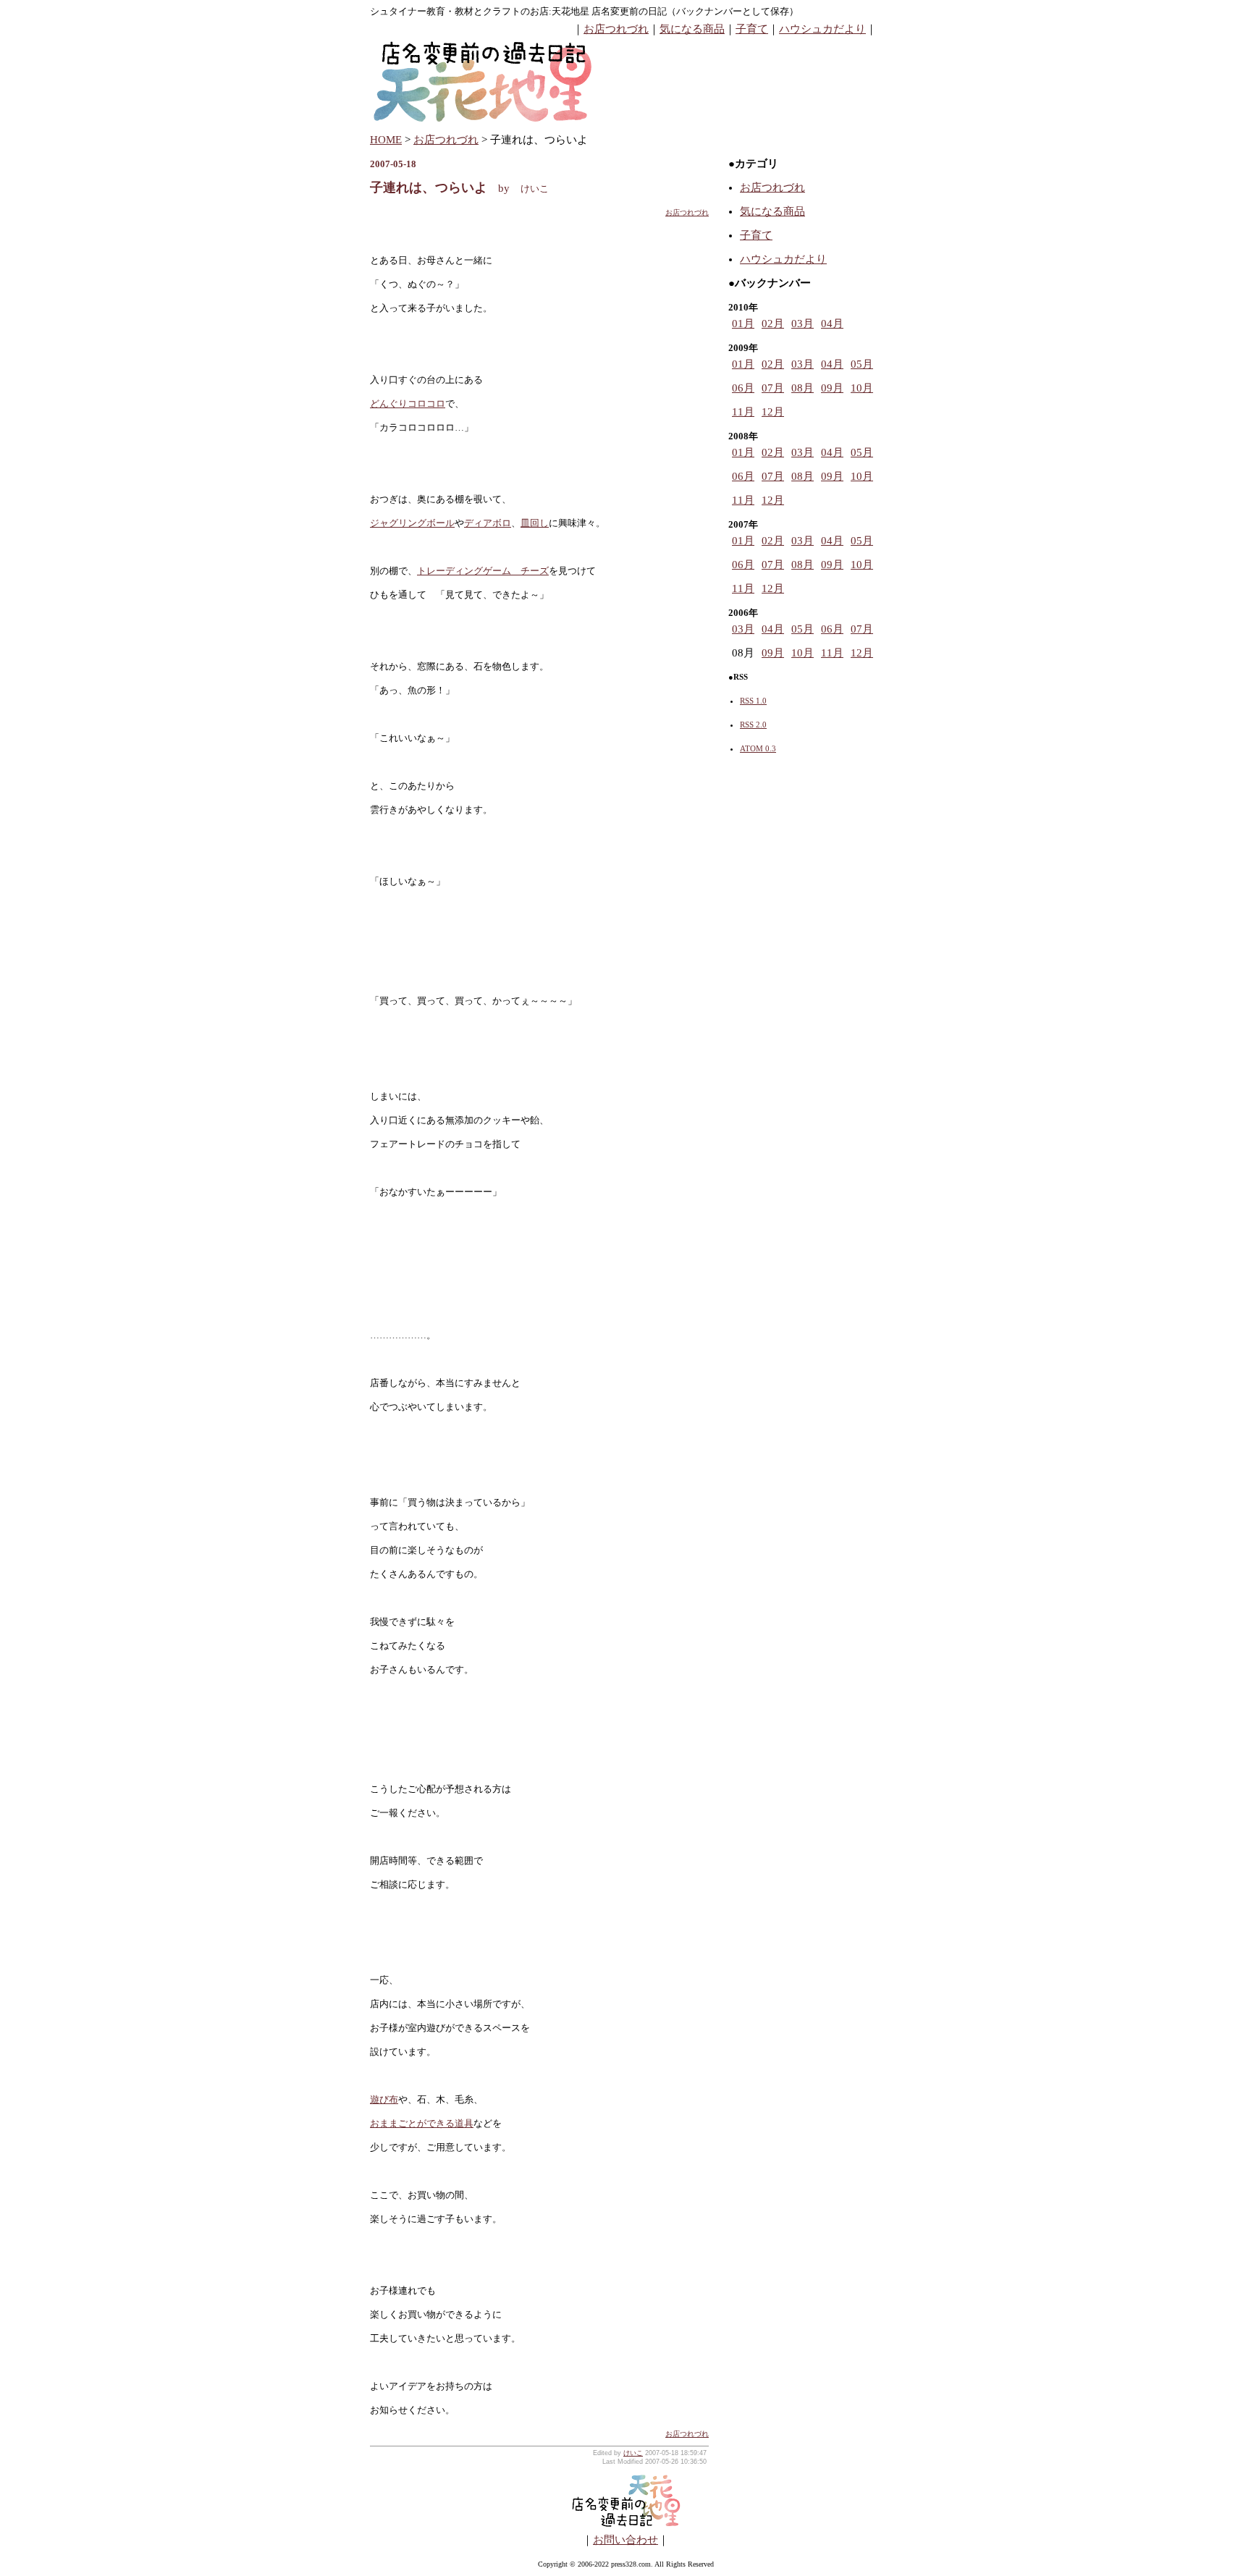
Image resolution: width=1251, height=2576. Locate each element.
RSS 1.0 (753, 701)
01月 (743, 324)
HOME (386, 140)
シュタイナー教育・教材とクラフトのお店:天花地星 (480, 11)
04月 (832, 324)
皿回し (535, 523)
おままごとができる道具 (422, 2123)
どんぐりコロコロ (408, 404)
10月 (862, 388)
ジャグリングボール (412, 523)
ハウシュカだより (822, 29)
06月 (743, 388)
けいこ (633, 2453)
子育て (752, 29)
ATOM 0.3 (758, 748)
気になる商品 (692, 29)
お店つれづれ (616, 29)
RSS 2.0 (753, 725)
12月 (773, 412)
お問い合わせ (625, 2540)
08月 (803, 388)
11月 (743, 412)
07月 (773, 388)
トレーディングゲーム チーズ (483, 571)
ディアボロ (488, 523)
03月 (803, 324)
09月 (832, 388)
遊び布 (384, 2099)
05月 (862, 364)
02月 (773, 324)
